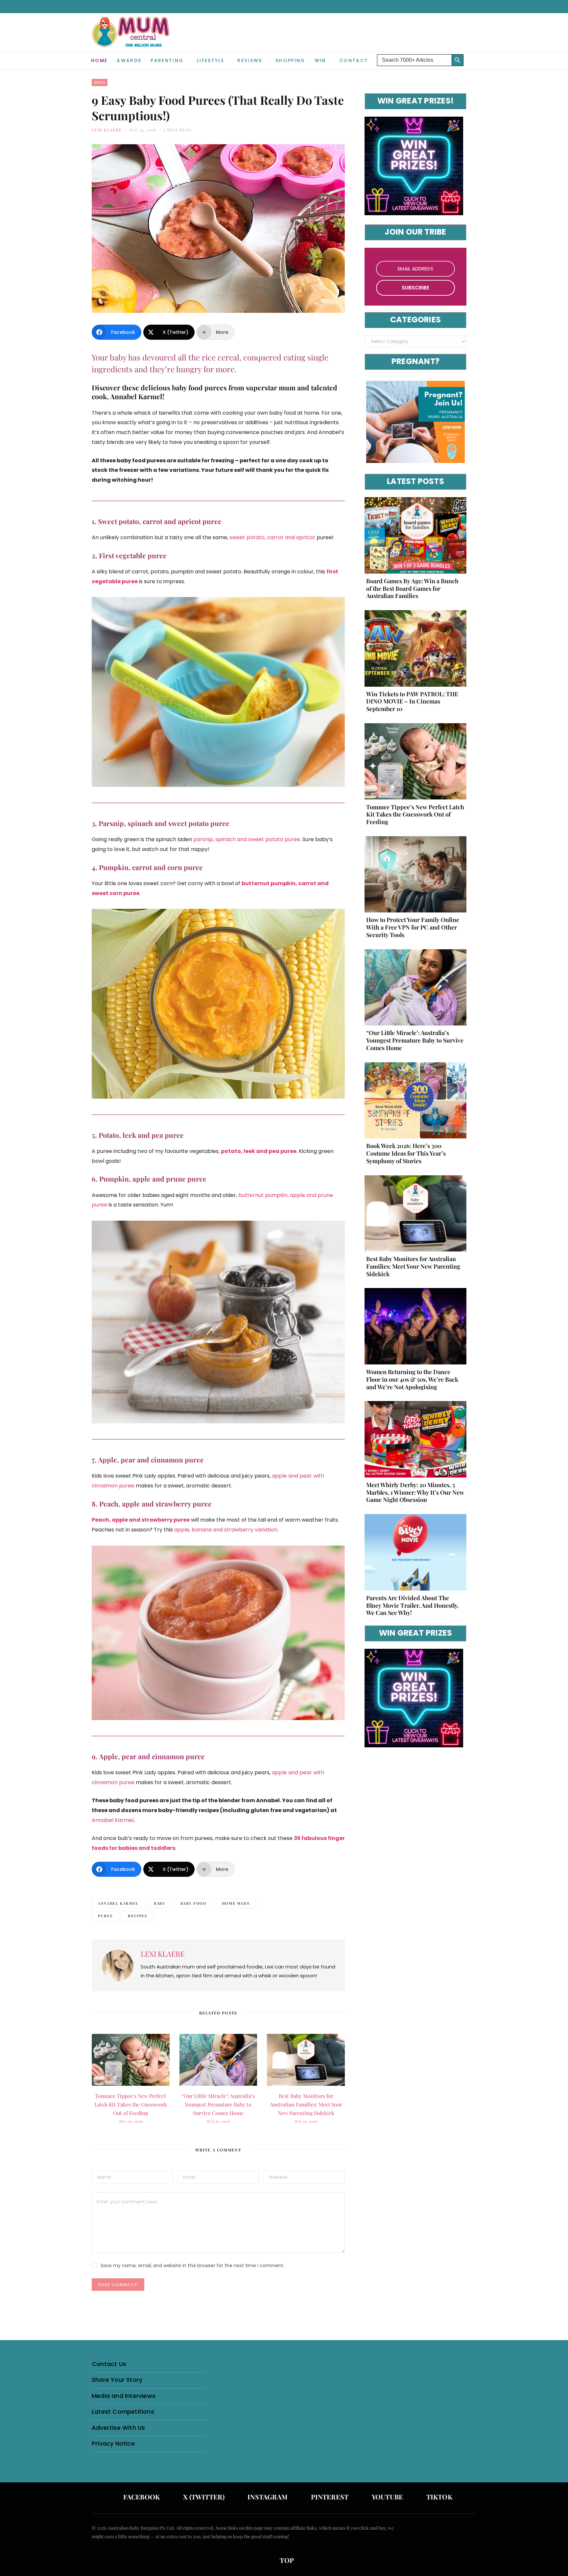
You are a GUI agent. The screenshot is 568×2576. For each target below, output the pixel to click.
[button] (471, 55)
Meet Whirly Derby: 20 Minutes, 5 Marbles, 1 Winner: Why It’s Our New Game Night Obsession (415, 1492)
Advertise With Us (118, 2428)
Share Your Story (117, 2380)
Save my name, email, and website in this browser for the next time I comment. (192, 2265)
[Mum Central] (131, 39)
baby (160, 1903)
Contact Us (109, 2364)
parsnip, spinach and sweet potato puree (247, 839)
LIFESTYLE (211, 60)
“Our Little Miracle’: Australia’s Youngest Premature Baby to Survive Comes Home (218, 2104)
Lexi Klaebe (107, 130)
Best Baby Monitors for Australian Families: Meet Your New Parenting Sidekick (306, 2104)
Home (99, 60)
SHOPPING (290, 60)
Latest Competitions (123, 2412)
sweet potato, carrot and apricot (272, 537)
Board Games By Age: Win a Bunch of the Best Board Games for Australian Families (412, 588)
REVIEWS (250, 60)
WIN (320, 60)
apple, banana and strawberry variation (226, 1530)
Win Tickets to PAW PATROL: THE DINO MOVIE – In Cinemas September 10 (412, 701)
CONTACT (354, 60)
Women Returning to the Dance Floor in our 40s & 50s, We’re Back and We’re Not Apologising (412, 1379)
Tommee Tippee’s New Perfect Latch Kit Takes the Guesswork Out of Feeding (131, 2104)
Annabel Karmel (113, 1820)
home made (236, 1903)
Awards (129, 60)
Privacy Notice (113, 2443)
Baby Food (194, 1903)
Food (100, 82)
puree (105, 1916)
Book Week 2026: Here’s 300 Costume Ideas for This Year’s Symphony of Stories (406, 1153)
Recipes (138, 1916)
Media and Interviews (124, 2396)
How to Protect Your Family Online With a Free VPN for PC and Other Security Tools (413, 927)
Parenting (167, 60)
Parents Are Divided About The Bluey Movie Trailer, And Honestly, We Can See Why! (413, 1605)
